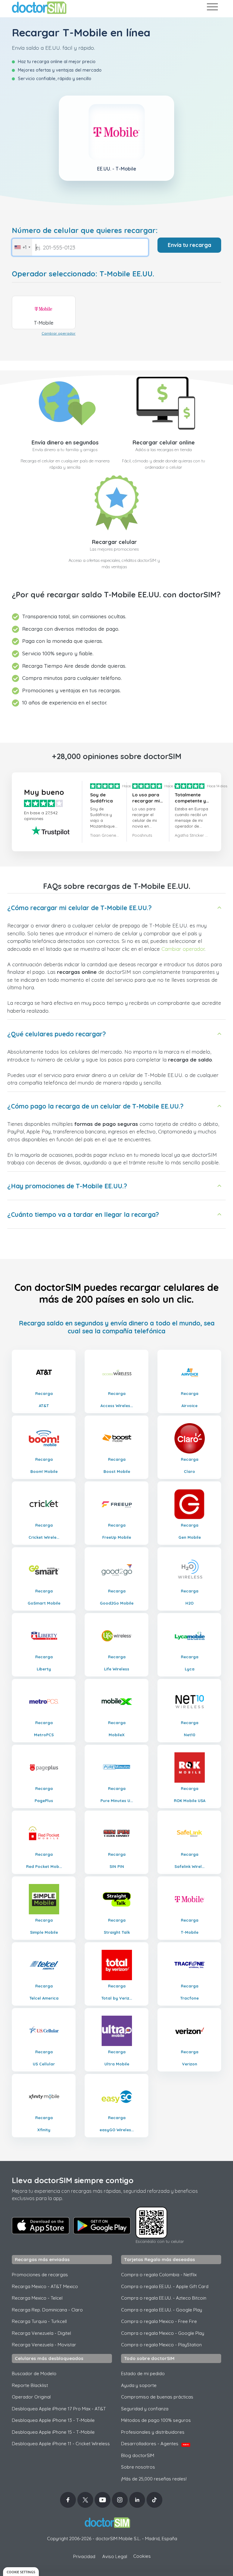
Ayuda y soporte (139, 2385)
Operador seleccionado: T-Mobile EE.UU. (83, 274)
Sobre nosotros (138, 2467)
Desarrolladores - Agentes (155, 2444)
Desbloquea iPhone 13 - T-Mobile (53, 2420)
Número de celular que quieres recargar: (85, 230)
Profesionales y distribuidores (153, 2432)
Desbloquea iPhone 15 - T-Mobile (53, 2432)
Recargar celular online (164, 442)
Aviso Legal (115, 2556)
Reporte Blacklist (30, 2385)
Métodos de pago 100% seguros (156, 2420)
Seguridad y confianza (145, 2409)
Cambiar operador (59, 333)
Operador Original (31, 2397)
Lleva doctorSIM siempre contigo (73, 2180)
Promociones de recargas (40, 2275)
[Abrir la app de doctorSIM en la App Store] (41, 2226)
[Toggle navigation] (212, 8)
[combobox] (22, 247)
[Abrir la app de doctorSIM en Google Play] (102, 2226)
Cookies (142, 2556)
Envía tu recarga (189, 245)
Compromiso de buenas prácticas (157, 2397)
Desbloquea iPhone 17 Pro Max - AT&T (59, 2409)
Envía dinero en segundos (65, 442)
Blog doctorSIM (138, 2455)
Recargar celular (114, 542)
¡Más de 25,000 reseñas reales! (154, 2479)
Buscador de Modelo (34, 2373)
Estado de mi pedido (143, 2373)
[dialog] (21, 2572)
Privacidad (84, 2556)
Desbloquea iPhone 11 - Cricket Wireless (61, 2444)
